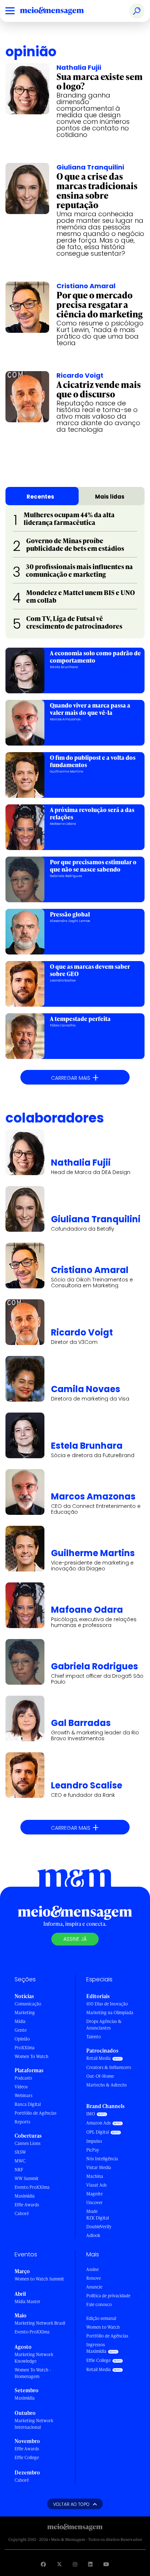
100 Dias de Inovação (107, 2004)
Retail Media (98, 2058)
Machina (95, 2176)
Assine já (75, 1939)
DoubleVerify (99, 2227)
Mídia (20, 2021)
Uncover (94, 2202)
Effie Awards (27, 2205)
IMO (91, 2114)
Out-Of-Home (100, 2076)
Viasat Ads (96, 2185)
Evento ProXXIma (32, 2187)
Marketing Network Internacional (34, 2424)
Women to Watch (103, 2327)
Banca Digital (28, 2104)
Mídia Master (27, 2301)
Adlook (93, 2235)
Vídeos (21, 2087)
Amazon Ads (98, 2123)
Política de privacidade (108, 2296)
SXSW (20, 2152)
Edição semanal (101, 2318)
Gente (21, 2030)
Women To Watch (31, 2056)
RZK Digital (98, 2218)
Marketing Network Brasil (40, 2323)
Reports (22, 2122)
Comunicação (28, 2004)
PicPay (93, 2150)
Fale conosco (99, 2304)
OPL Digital (98, 2132)
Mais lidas (110, 497)
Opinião (22, 2039)
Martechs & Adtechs (106, 2085)
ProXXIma (25, 2048)
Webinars (23, 2095)
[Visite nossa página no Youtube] (106, 2564)
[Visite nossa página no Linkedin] (90, 2564)
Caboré (22, 2213)
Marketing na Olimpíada (110, 2013)
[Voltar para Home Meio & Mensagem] (60, 11)
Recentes (40, 497)
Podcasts (23, 2078)
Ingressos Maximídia (96, 2348)
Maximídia (25, 2196)
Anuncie (94, 2287)
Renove (94, 2278)
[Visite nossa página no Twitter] (59, 2564)
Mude (92, 2211)
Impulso (94, 2141)
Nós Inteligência (102, 2159)
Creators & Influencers (109, 2067)
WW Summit (27, 2178)
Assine (92, 2269)
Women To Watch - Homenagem (33, 2373)
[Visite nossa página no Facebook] (43, 2564)
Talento (94, 2037)
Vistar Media (99, 2167)
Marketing (25, 2013)
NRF (19, 2170)
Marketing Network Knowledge (34, 2358)
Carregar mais (75, 1077)
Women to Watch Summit (39, 2279)
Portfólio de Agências (35, 2113)
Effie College (27, 2457)
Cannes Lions (27, 2143)
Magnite (94, 2194)
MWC (20, 2161)
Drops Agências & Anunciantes (104, 2025)
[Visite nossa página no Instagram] (75, 2564)
